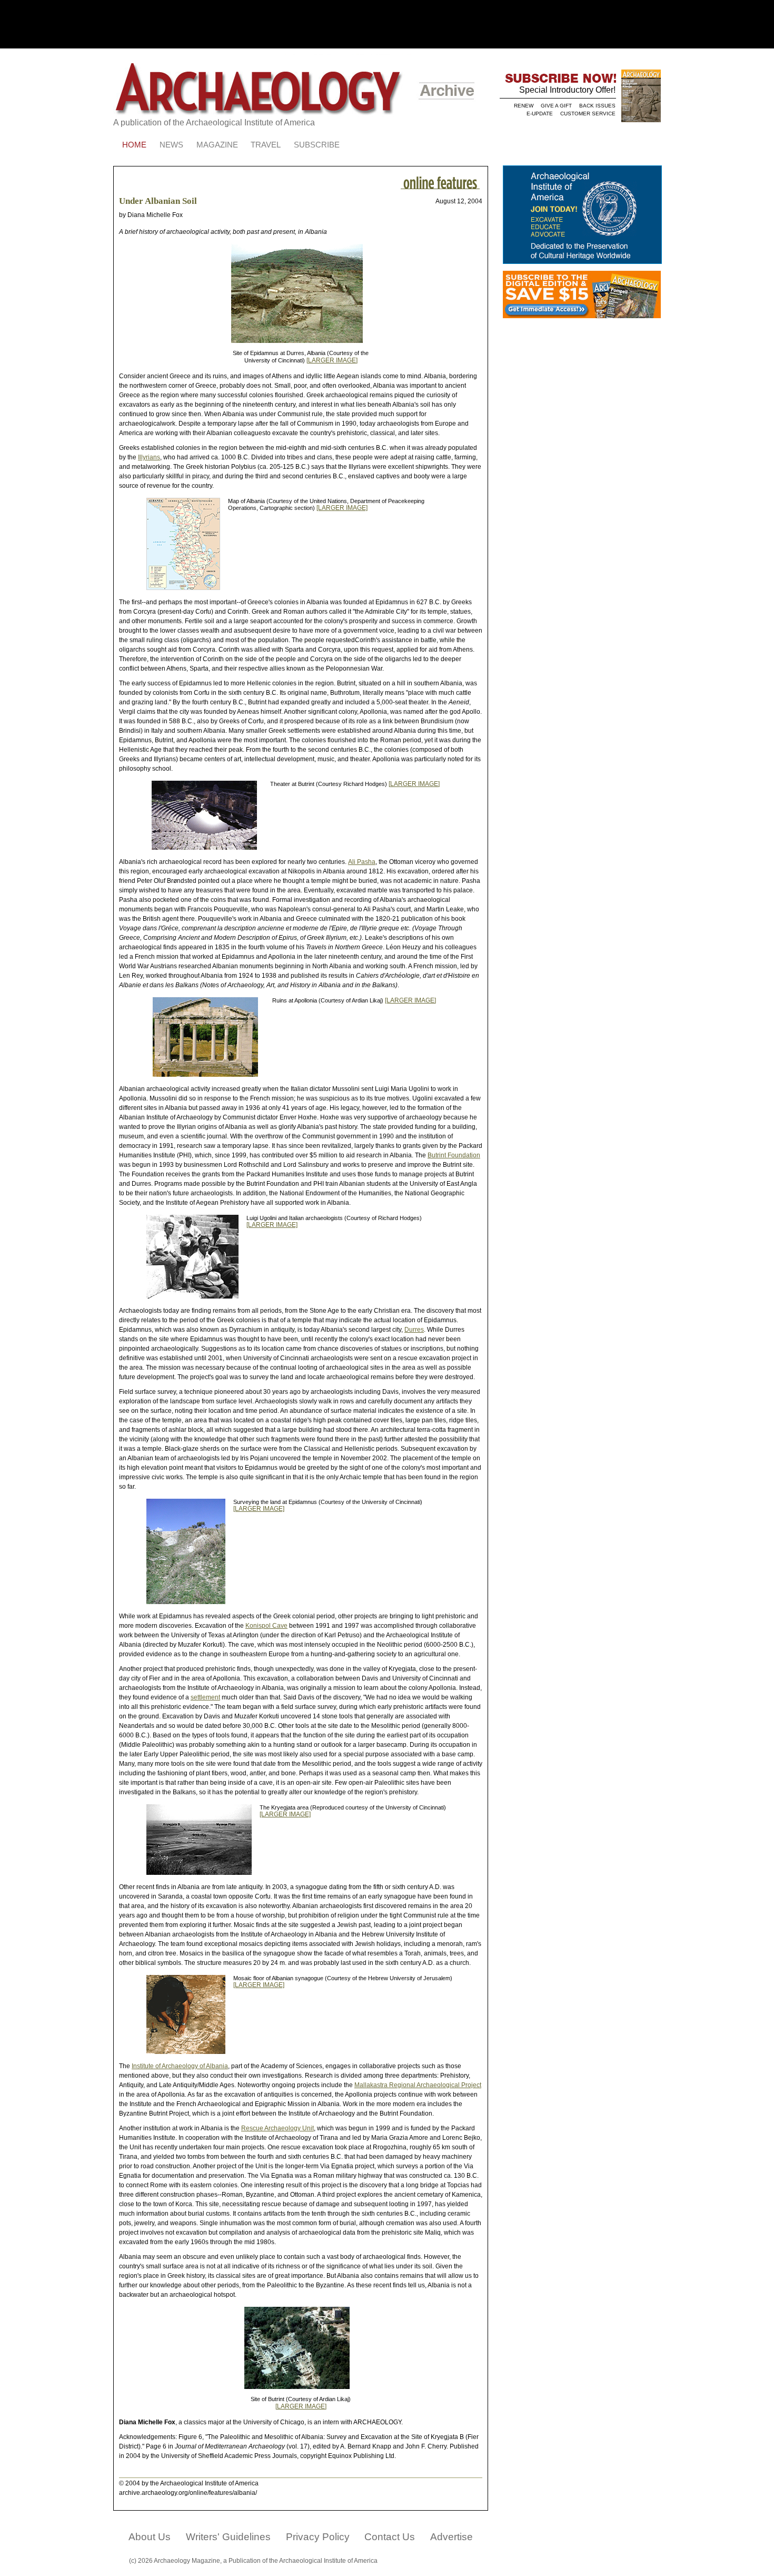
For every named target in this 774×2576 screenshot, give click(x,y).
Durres (414, 1330)
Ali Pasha (362, 862)
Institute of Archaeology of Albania (180, 2066)
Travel (266, 145)
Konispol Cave (266, 1626)
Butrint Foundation (454, 1155)
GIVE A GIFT (556, 106)
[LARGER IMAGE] (332, 360)
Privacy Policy (318, 2537)
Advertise (451, 2537)
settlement (205, 1697)
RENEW (524, 106)
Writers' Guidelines (228, 2537)
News (171, 145)
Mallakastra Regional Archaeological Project (418, 2085)
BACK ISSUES (597, 106)
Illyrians (149, 457)
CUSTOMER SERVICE (588, 114)
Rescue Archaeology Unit (277, 2128)
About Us (150, 2537)
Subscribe (317, 145)
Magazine (217, 145)
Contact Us (390, 2537)
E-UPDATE (540, 114)
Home (134, 145)
